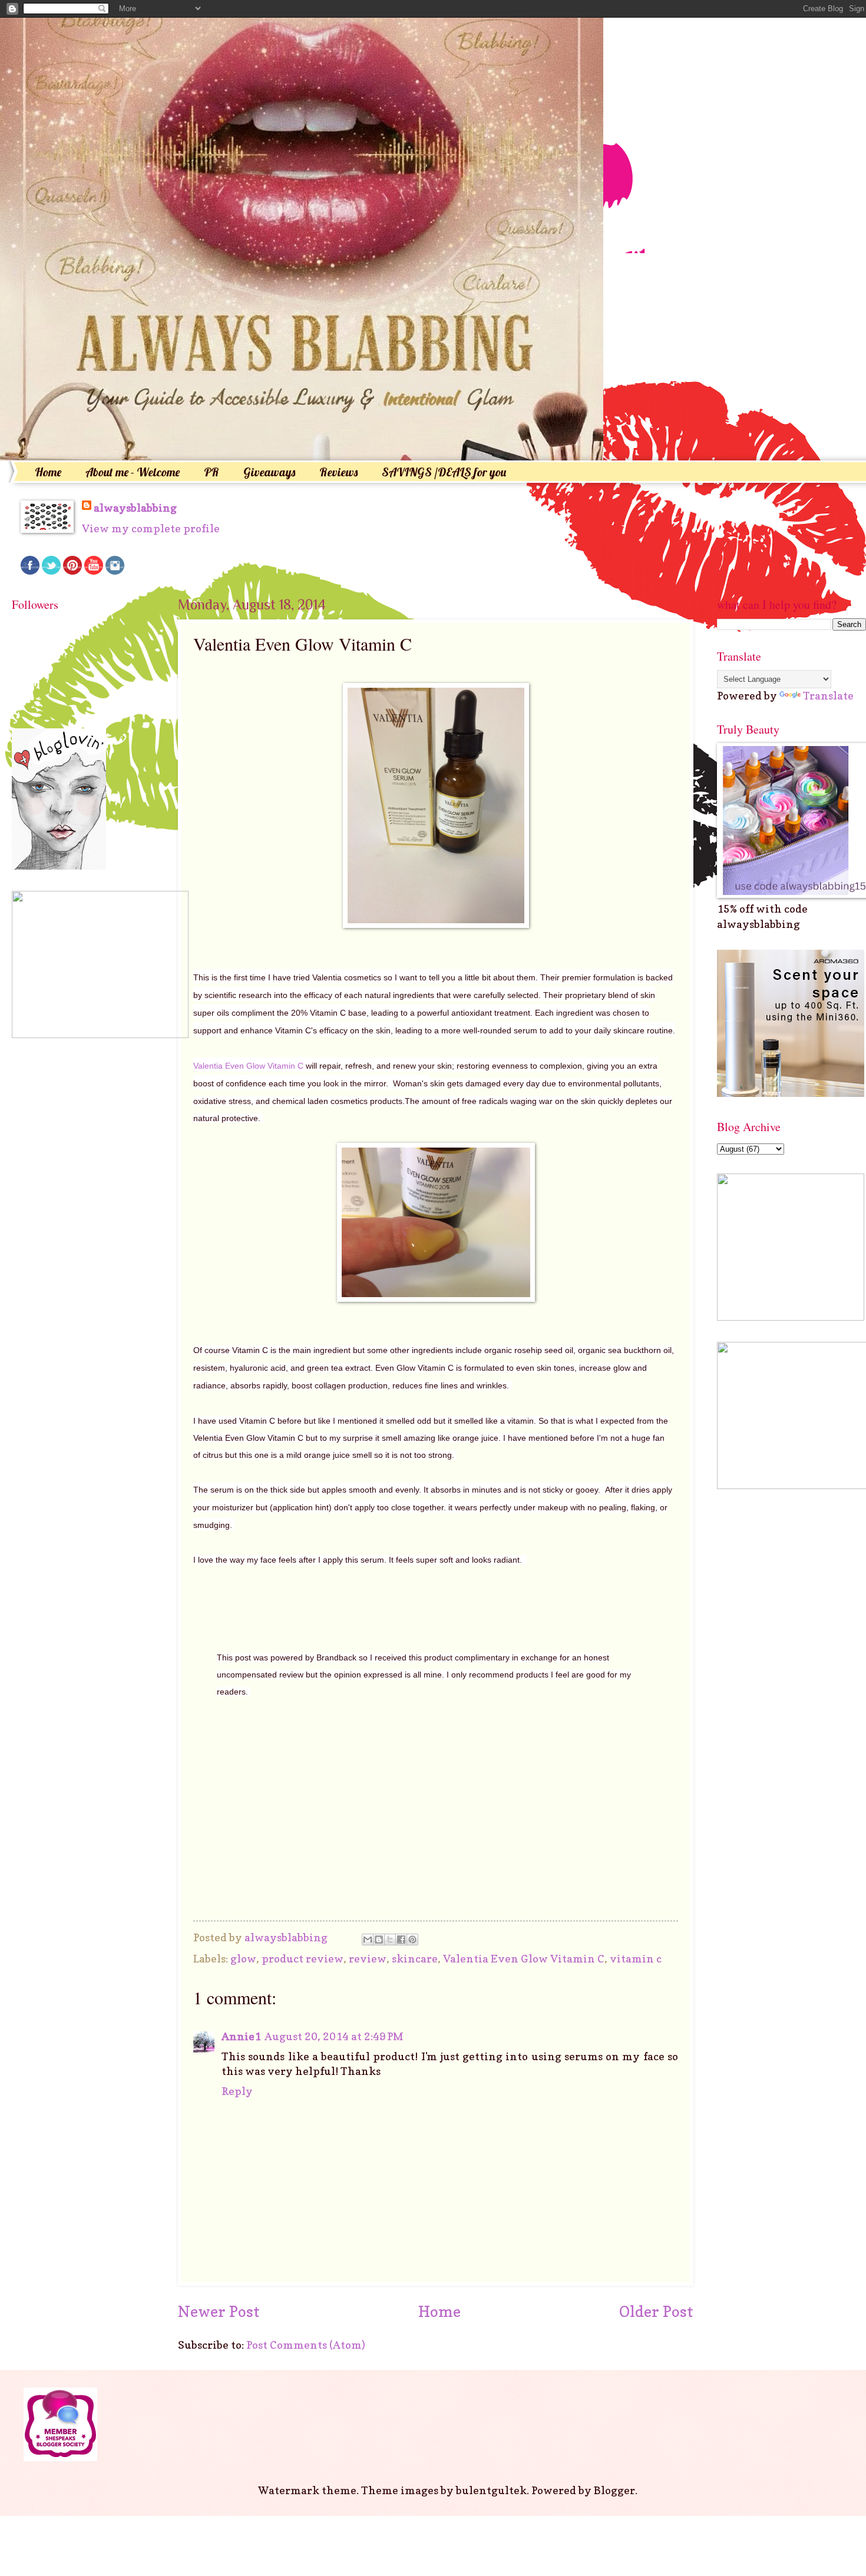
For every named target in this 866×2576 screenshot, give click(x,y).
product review (303, 1958)
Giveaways (269, 472)
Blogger (614, 2490)
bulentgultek (491, 2490)
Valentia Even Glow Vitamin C (248, 1066)
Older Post (656, 2311)
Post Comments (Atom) (306, 2345)
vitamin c (636, 1958)
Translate (828, 695)
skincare (415, 1958)
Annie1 (241, 2036)
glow (243, 1958)
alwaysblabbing (135, 508)
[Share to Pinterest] (412, 1940)
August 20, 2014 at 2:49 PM (334, 2036)
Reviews (338, 472)
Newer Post (219, 2311)
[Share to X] (390, 1940)
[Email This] (368, 1940)
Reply (237, 2091)
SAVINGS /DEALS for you (444, 472)
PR (211, 472)
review (368, 1958)
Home (48, 472)
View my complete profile (151, 528)
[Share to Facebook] (401, 1940)
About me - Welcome (133, 472)
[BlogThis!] (379, 1940)
